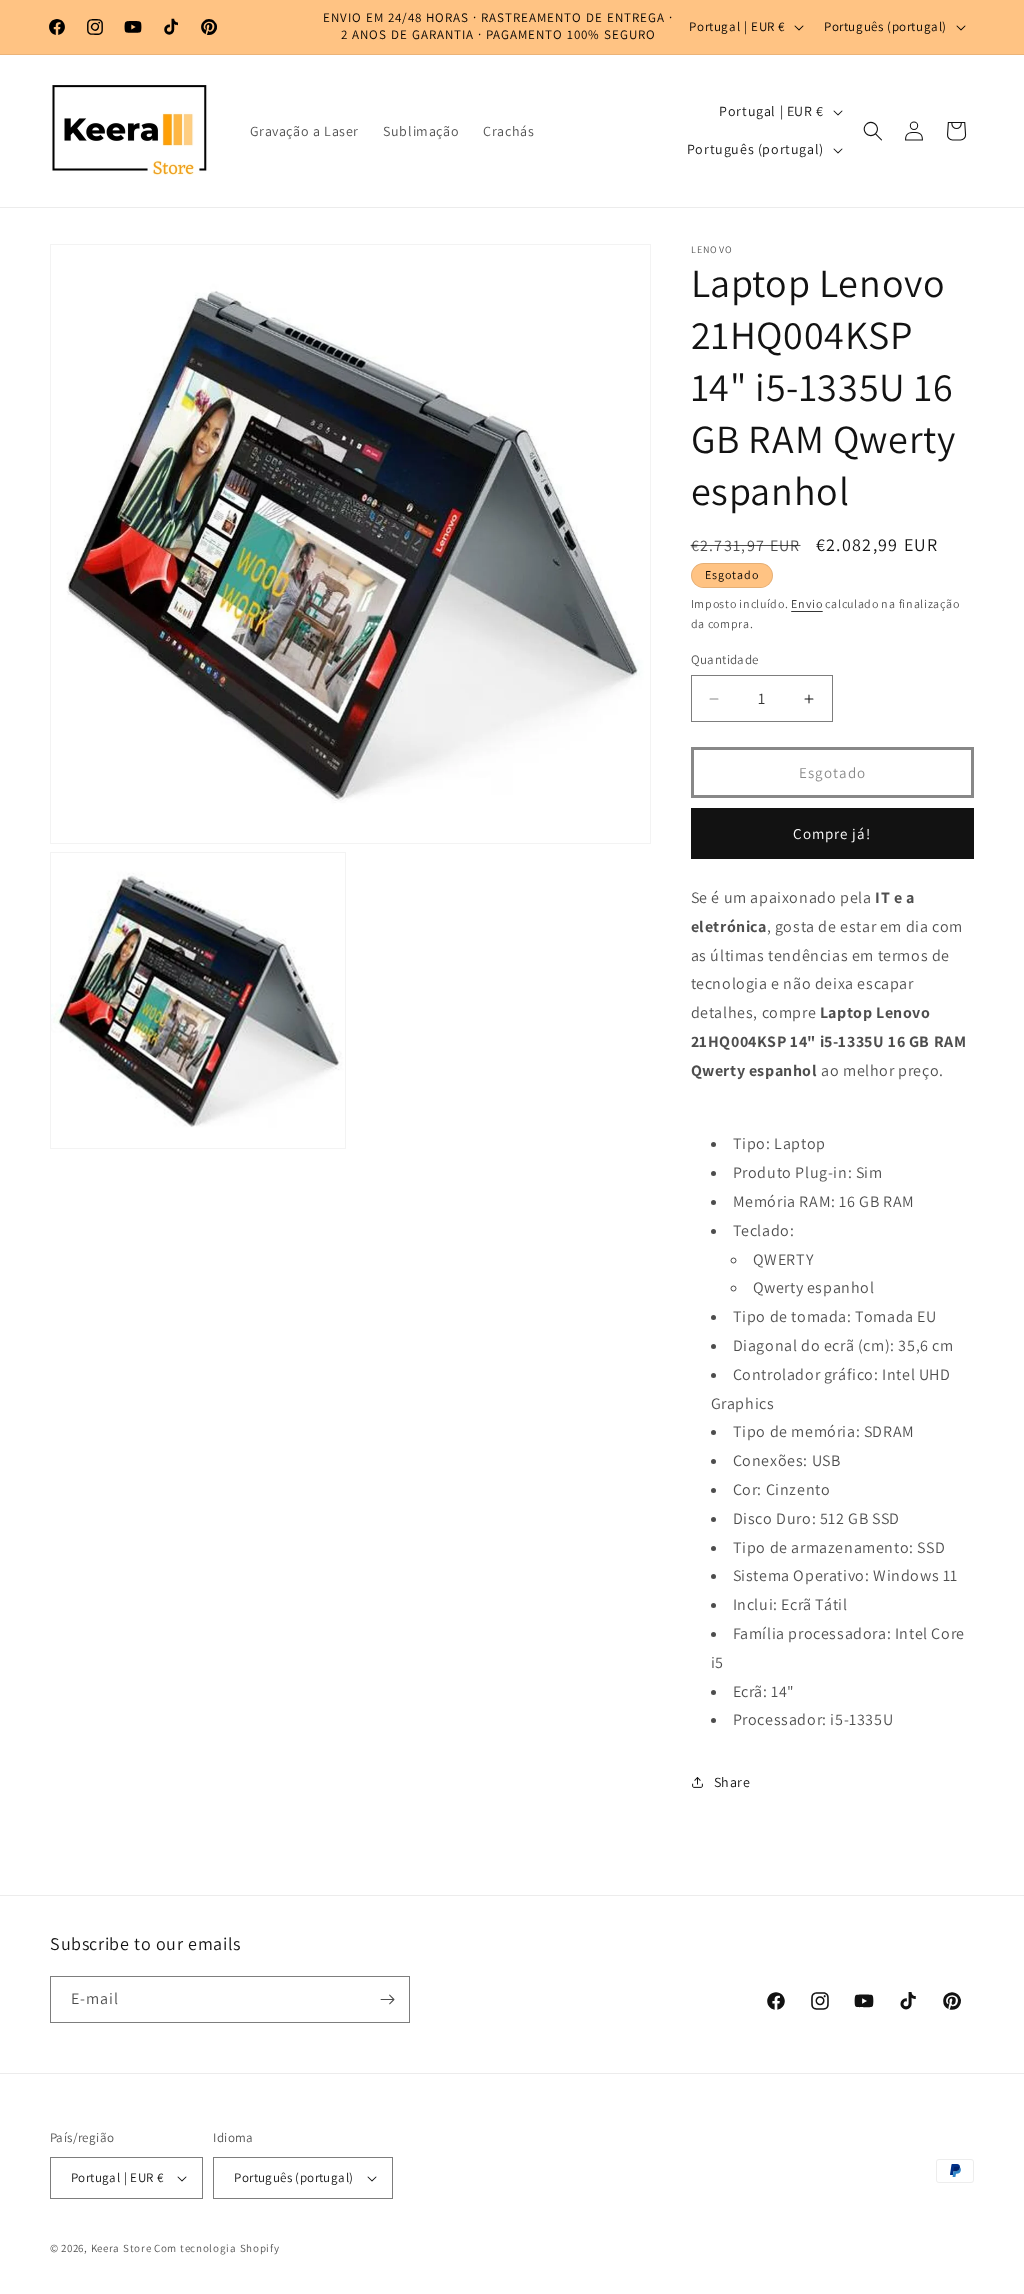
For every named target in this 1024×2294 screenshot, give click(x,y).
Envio (807, 603)
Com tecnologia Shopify (216, 2248)
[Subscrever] (387, 1999)
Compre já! (832, 833)
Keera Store (121, 2248)
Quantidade (725, 659)
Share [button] (732, 1782)
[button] (873, 131)
